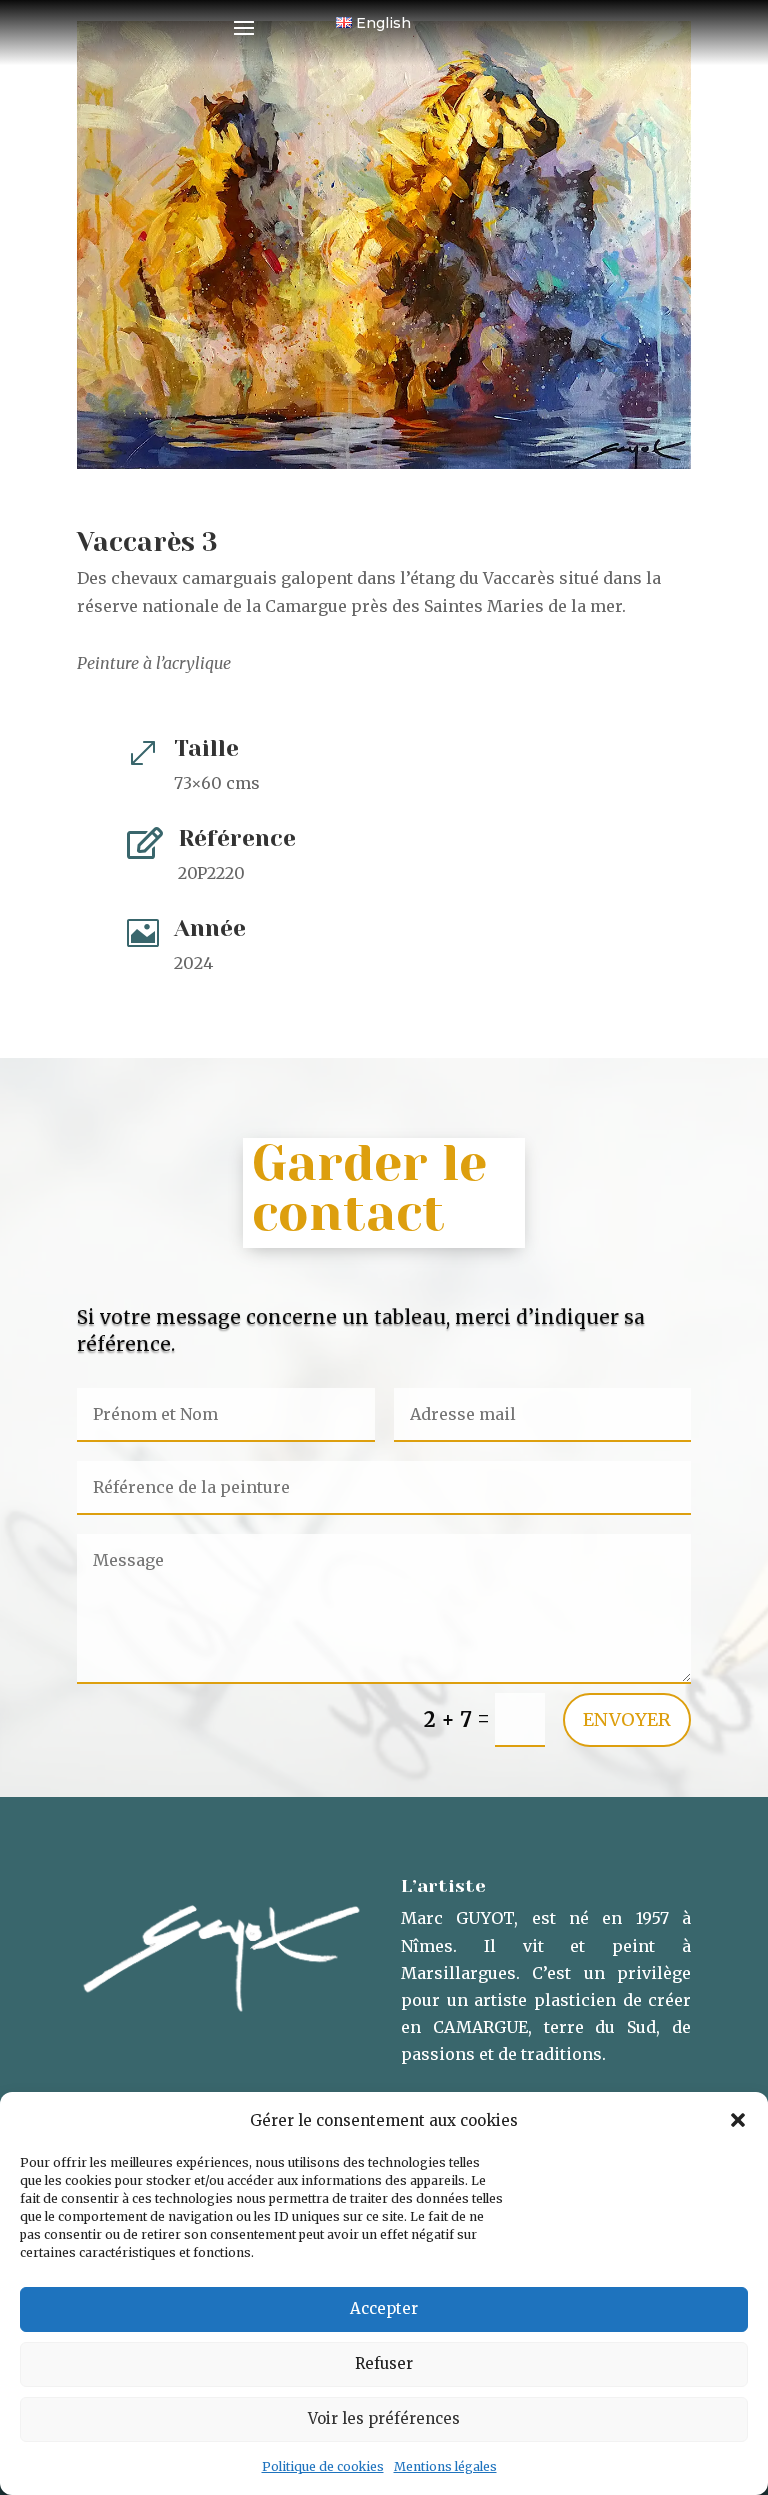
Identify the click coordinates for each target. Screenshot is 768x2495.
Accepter (384, 2308)
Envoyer (627, 1719)
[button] (738, 2120)
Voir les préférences (384, 2418)
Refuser (384, 2363)
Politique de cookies (323, 2466)
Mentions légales (445, 2466)
